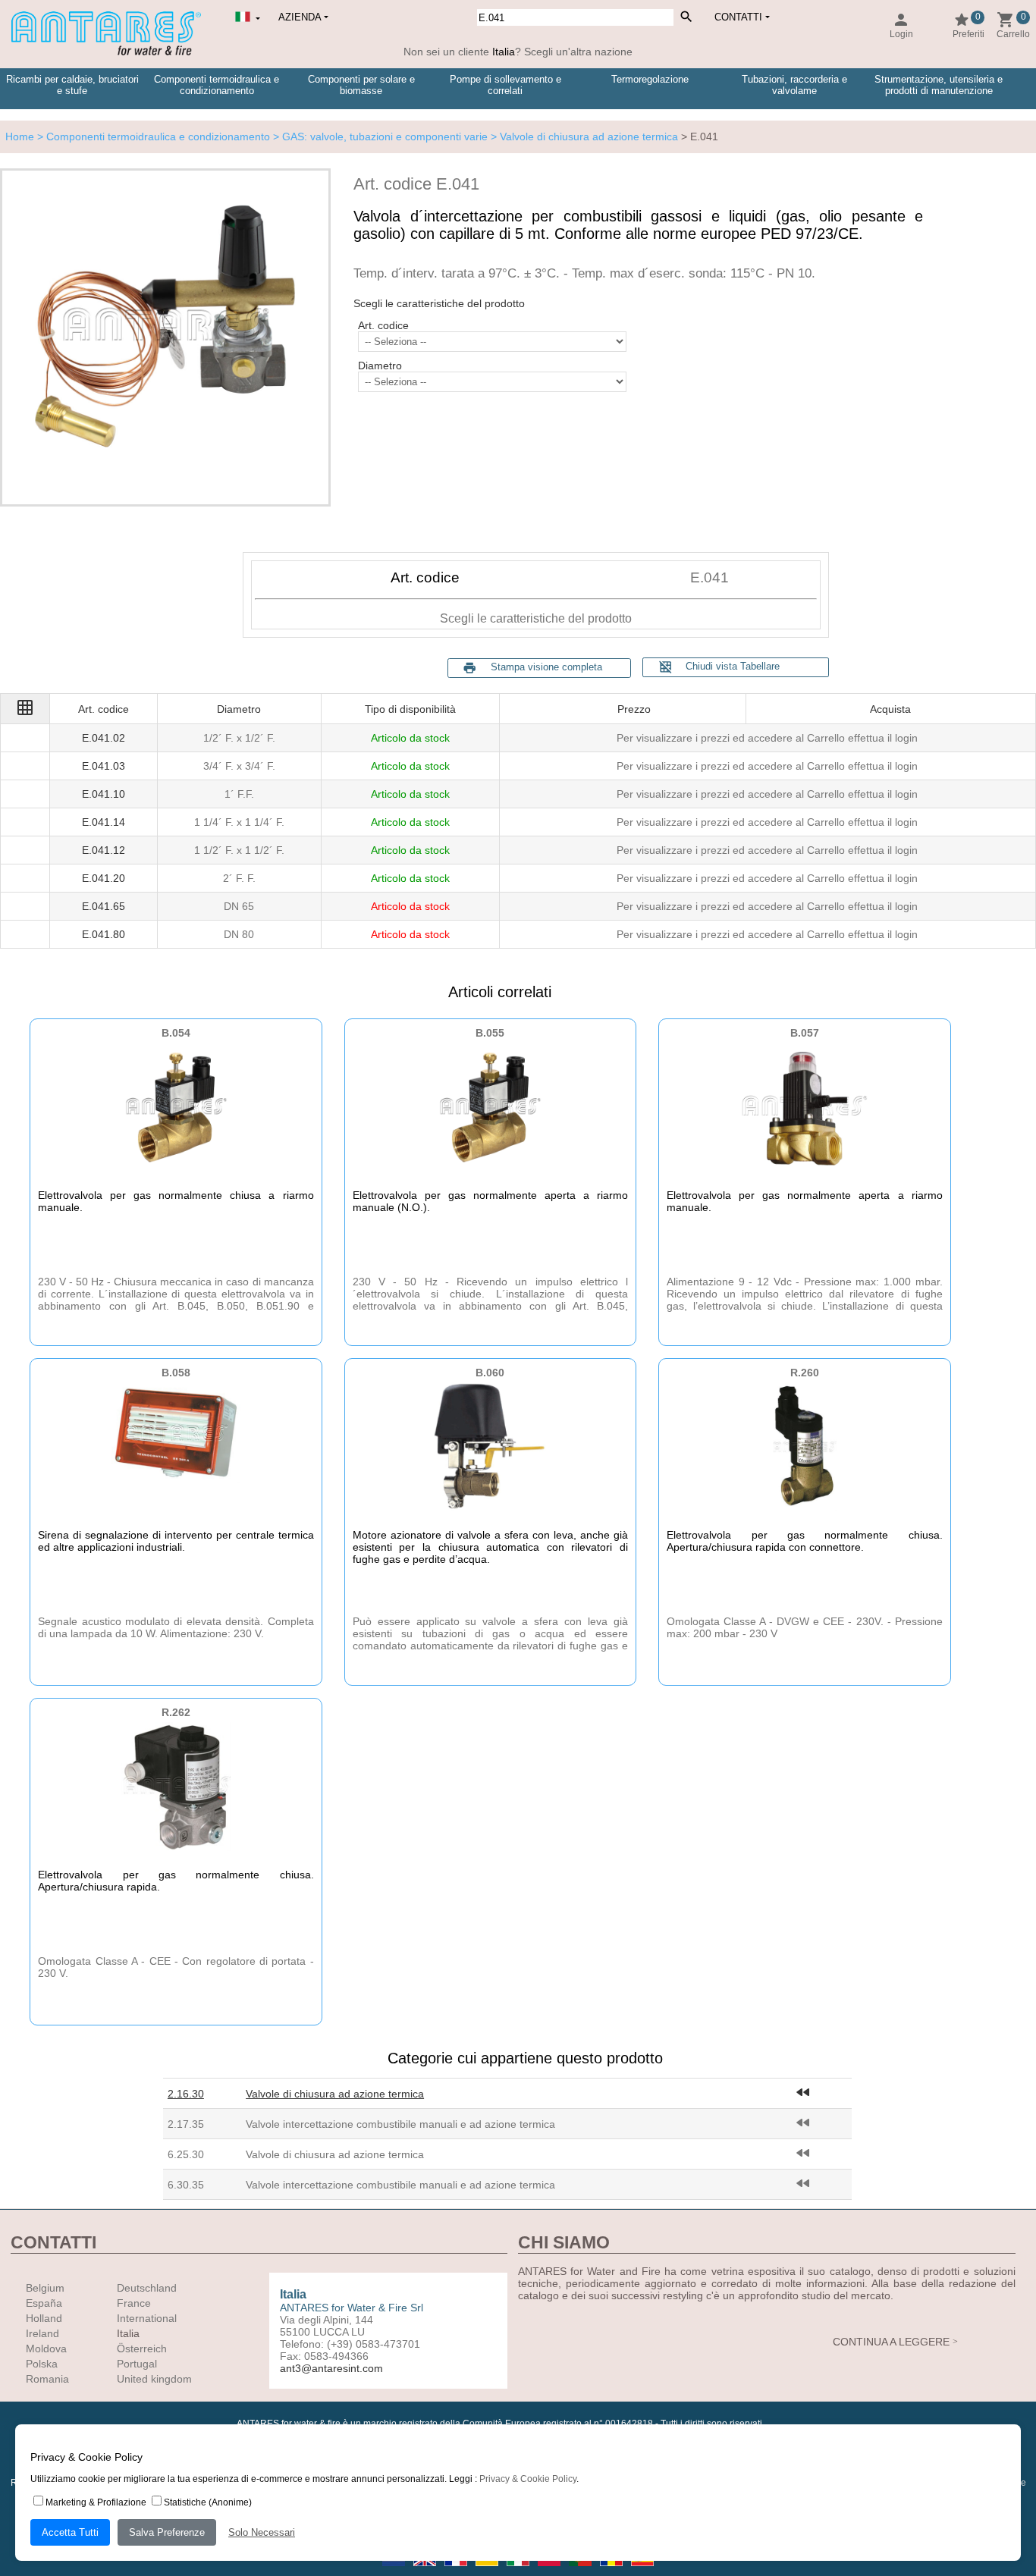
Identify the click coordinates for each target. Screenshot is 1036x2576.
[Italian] (519, 2571)
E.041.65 (104, 906)
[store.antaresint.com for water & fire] (106, 52)
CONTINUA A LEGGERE (891, 2342)
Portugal (137, 2364)
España (44, 2303)
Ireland (42, 2333)
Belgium (45, 2288)
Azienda (300, 17)
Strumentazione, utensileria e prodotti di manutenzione (939, 85)
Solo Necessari (262, 2532)
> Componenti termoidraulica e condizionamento (152, 136)
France (134, 2303)
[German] (488, 2571)
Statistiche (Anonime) (208, 2502)
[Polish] (550, 2571)
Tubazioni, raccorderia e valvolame (794, 85)
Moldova (46, 2349)
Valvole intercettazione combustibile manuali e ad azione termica (400, 2124)
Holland (44, 2318)
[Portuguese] (581, 2571)
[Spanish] (642, 2571)
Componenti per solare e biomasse (361, 85)
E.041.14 (104, 822)
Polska (42, 2364)
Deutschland (147, 2288)
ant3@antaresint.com (331, 2368)
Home (20, 136)
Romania (47, 2379)
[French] (457, 2571)
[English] (426, 2571)
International (147, 2318)
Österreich (142, 2349)
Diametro (380, 366)
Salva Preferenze (167, 2532)
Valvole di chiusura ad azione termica (335, 2094)
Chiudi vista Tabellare (719, 667)
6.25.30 (186, 2154)
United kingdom (154, 2379)
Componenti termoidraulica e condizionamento (217, 85)
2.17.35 (186, 2124)
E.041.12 (104, 850)
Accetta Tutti (70, 2532)
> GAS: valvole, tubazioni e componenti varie (379, 136)
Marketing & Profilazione (96, 2502)
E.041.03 (104, 766)
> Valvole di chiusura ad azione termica (583, 136)
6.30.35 (186, 2185)
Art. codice (383, 325)
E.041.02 (104, 738)
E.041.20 (104, 878)
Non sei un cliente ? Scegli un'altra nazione (518, 52)
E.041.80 (104, 934)
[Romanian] (612, 2571)
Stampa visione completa (546, 667)
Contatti (738, 17)
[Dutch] (395, 2571)
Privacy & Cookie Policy (528, 2479)
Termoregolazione (650, 79)
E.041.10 (104, 794)
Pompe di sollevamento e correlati (505, 85)
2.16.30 (186, 2094)
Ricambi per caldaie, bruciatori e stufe (72, 85)
